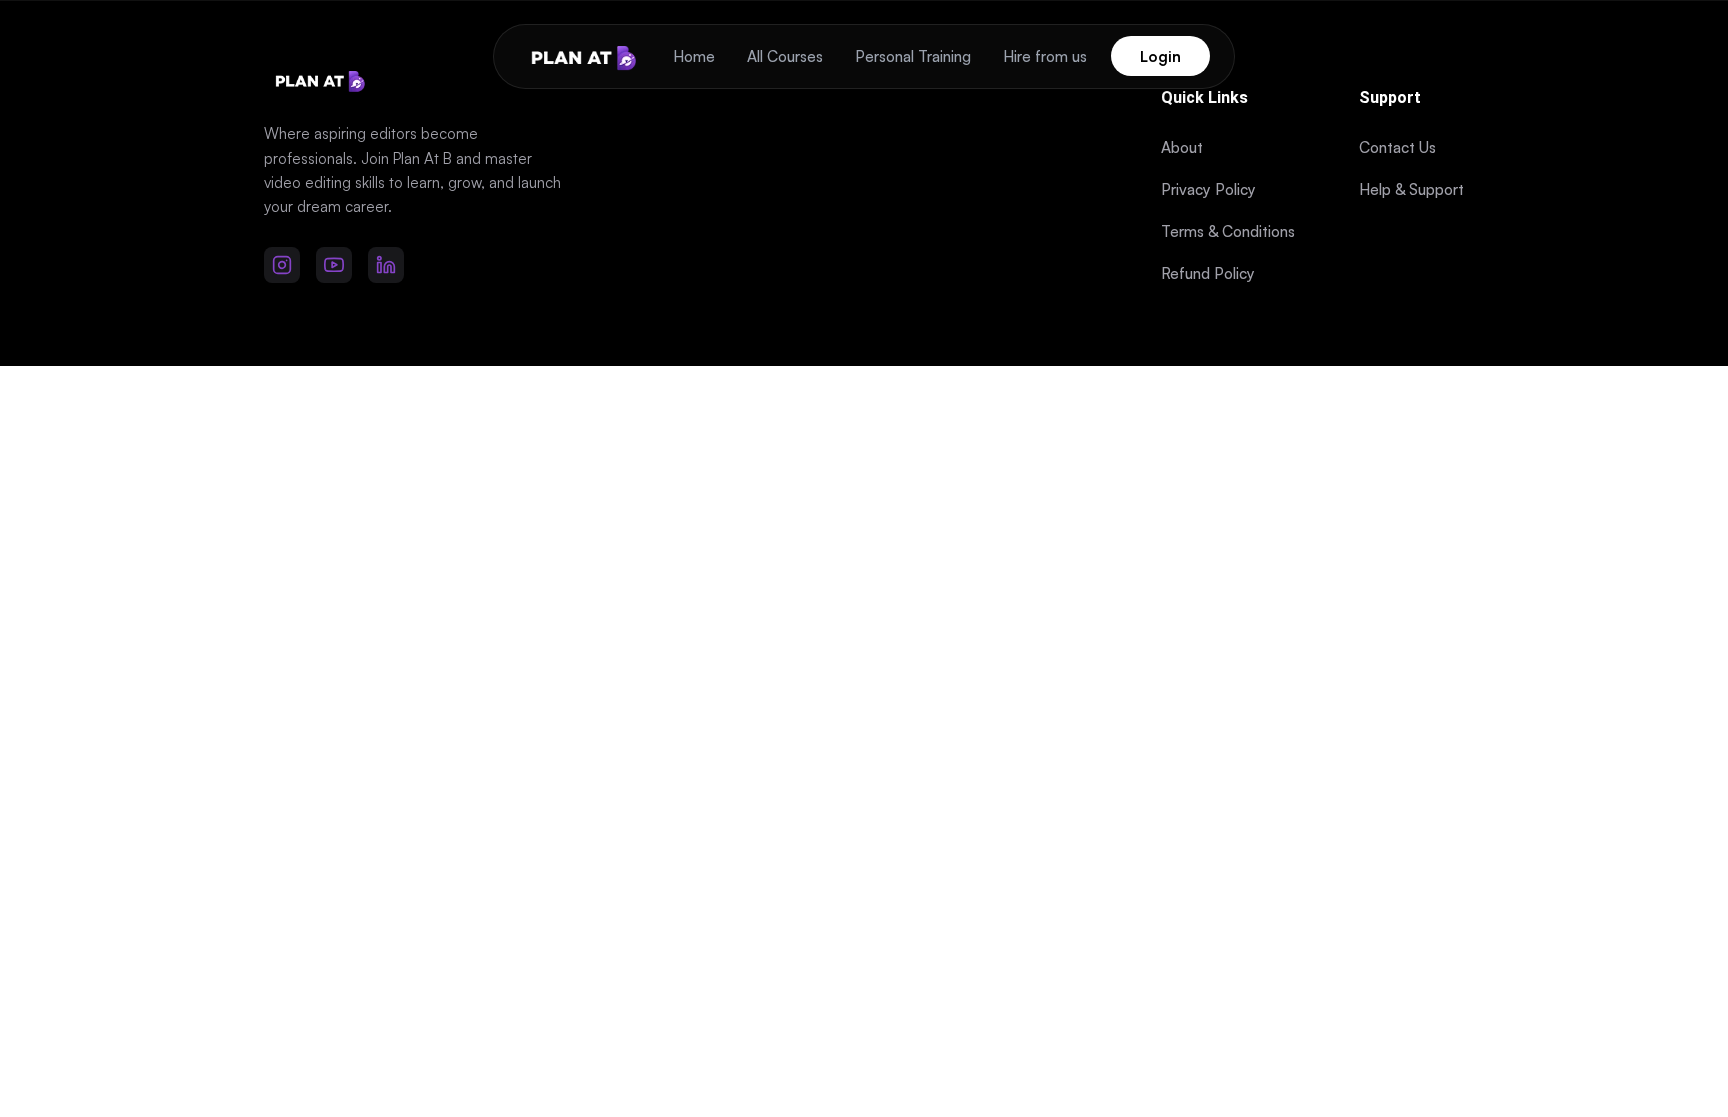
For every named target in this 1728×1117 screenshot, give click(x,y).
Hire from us (1045, 56)
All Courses (785, 56)
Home (694, 56)
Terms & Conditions (1228, 231)
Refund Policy (1208, 273)
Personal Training (913, 56)
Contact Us (1397, 147)
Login (1160, 56)
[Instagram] (282, 265)
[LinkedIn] (386, 265)
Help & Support (1411, 189)
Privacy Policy (1208, 189)
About (1182, 147)
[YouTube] (334, 265)
